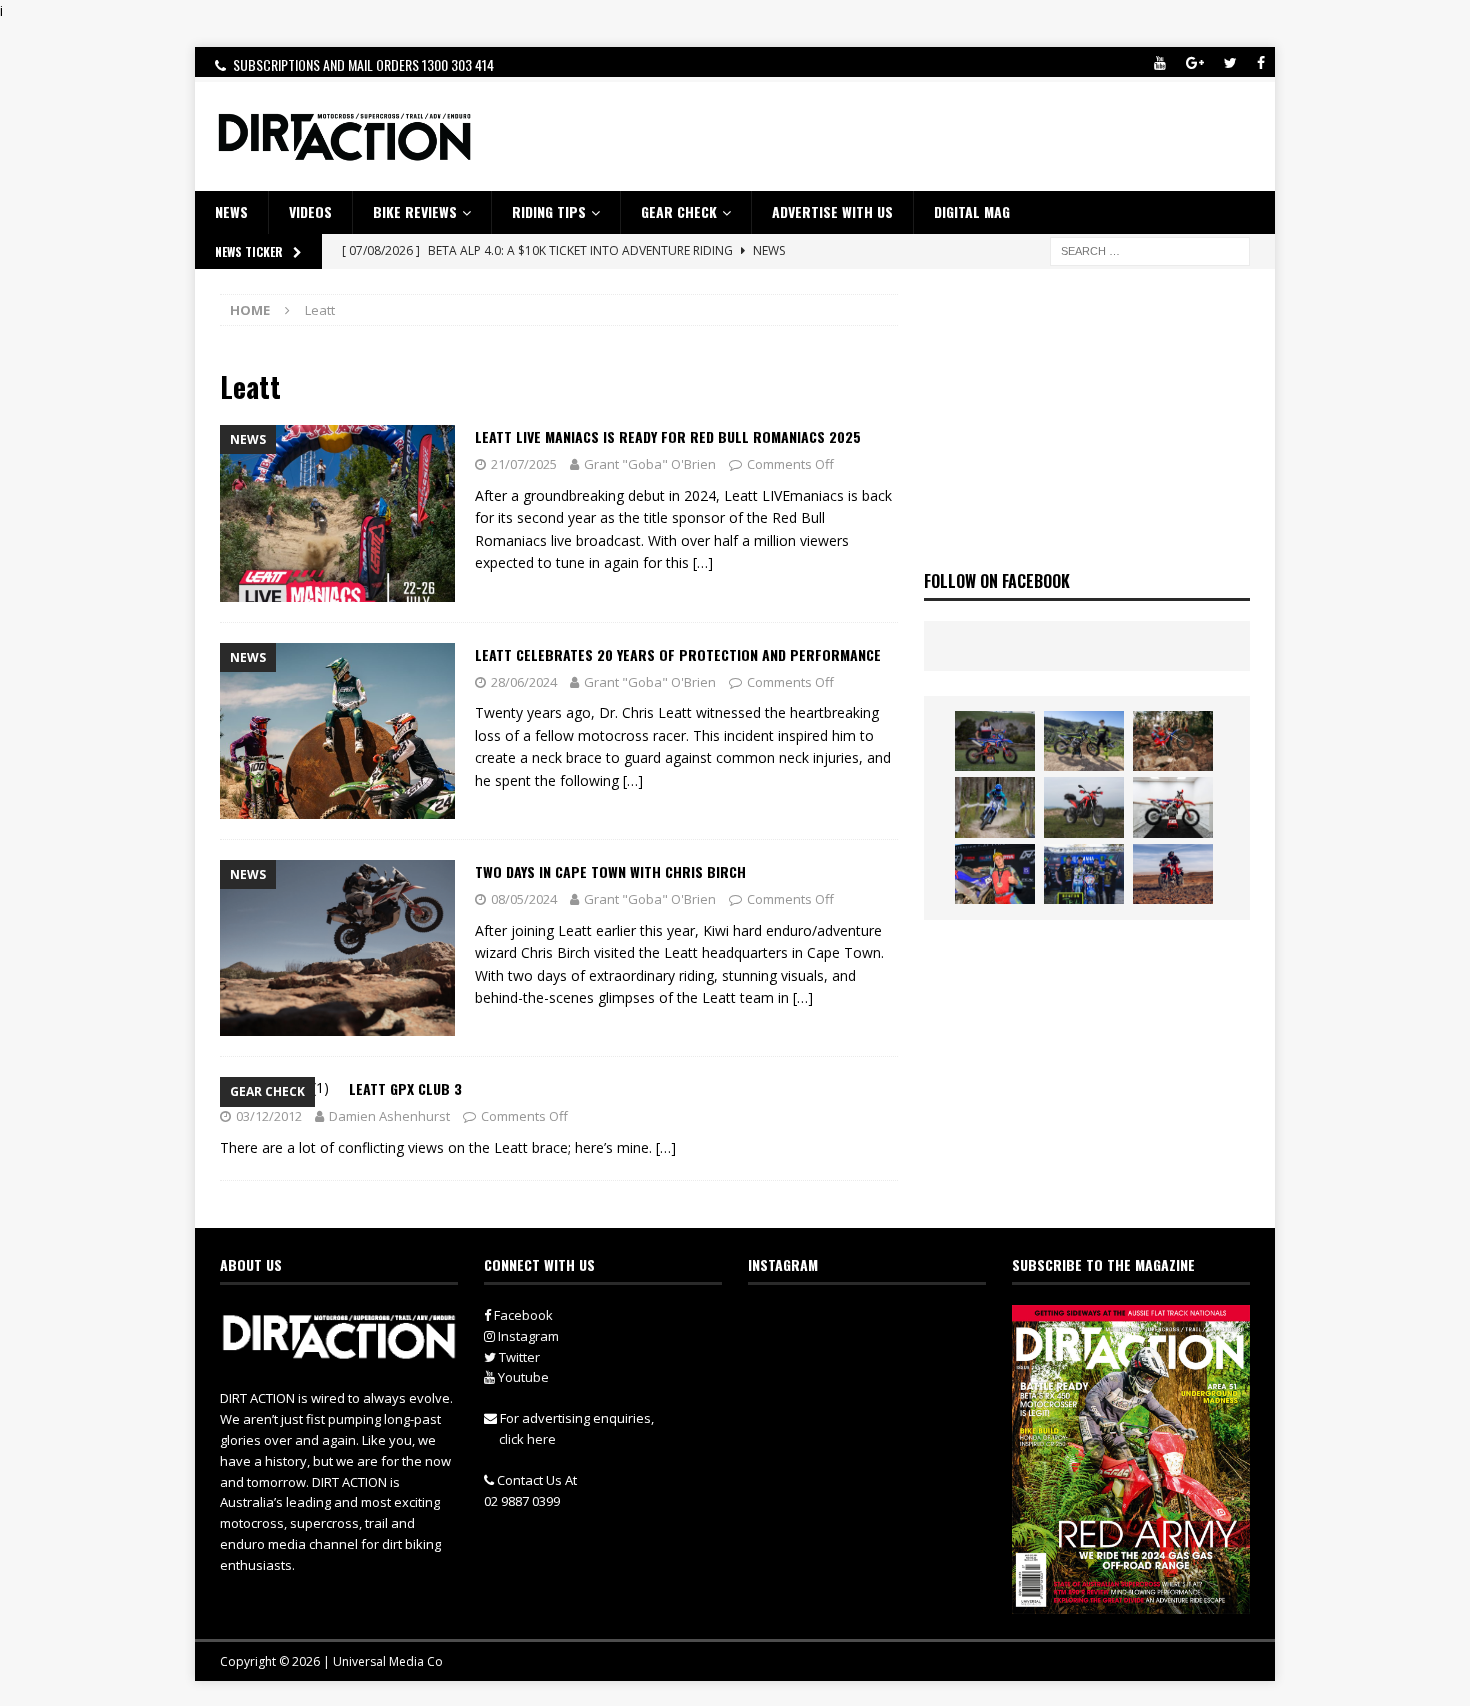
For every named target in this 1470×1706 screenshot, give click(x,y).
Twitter (518, 1357)
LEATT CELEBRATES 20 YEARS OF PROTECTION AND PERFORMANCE (678, 654)
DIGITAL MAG (972, 211)
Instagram (527, 1336)
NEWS (231, 211)
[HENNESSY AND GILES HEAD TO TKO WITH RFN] (1173, 741)
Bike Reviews (415, 211)
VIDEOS (310, 211)
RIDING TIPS (549, 211)
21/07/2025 (524, 464)
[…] (703, 562)
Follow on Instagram (879, 1359)
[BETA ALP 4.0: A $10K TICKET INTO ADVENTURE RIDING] (1084, 807)
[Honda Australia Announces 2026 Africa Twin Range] (1173, 874)
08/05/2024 (524, 899)
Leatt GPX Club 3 (405, 1088)
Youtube (522, 1377)
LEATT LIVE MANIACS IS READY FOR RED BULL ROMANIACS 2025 (668, 436)
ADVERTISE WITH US (832, 211)
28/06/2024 (524, 682)
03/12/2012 (269, 1116)
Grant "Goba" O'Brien (650, 464)
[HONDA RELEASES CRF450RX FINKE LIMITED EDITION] (1173, 807)
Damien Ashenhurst (389, 1116)
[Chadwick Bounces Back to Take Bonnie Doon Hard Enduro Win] (995, 741)
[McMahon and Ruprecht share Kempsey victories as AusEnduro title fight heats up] (995, 807)
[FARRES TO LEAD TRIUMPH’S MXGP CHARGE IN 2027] (1084, 741)
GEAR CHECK (679, 211)
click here (527, 1439)
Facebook (522, 1315)
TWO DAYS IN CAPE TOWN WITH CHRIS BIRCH (610, 871)
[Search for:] (1150, 249)
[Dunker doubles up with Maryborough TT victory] (995, 874)
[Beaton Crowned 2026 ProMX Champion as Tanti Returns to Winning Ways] (1084, 874)
